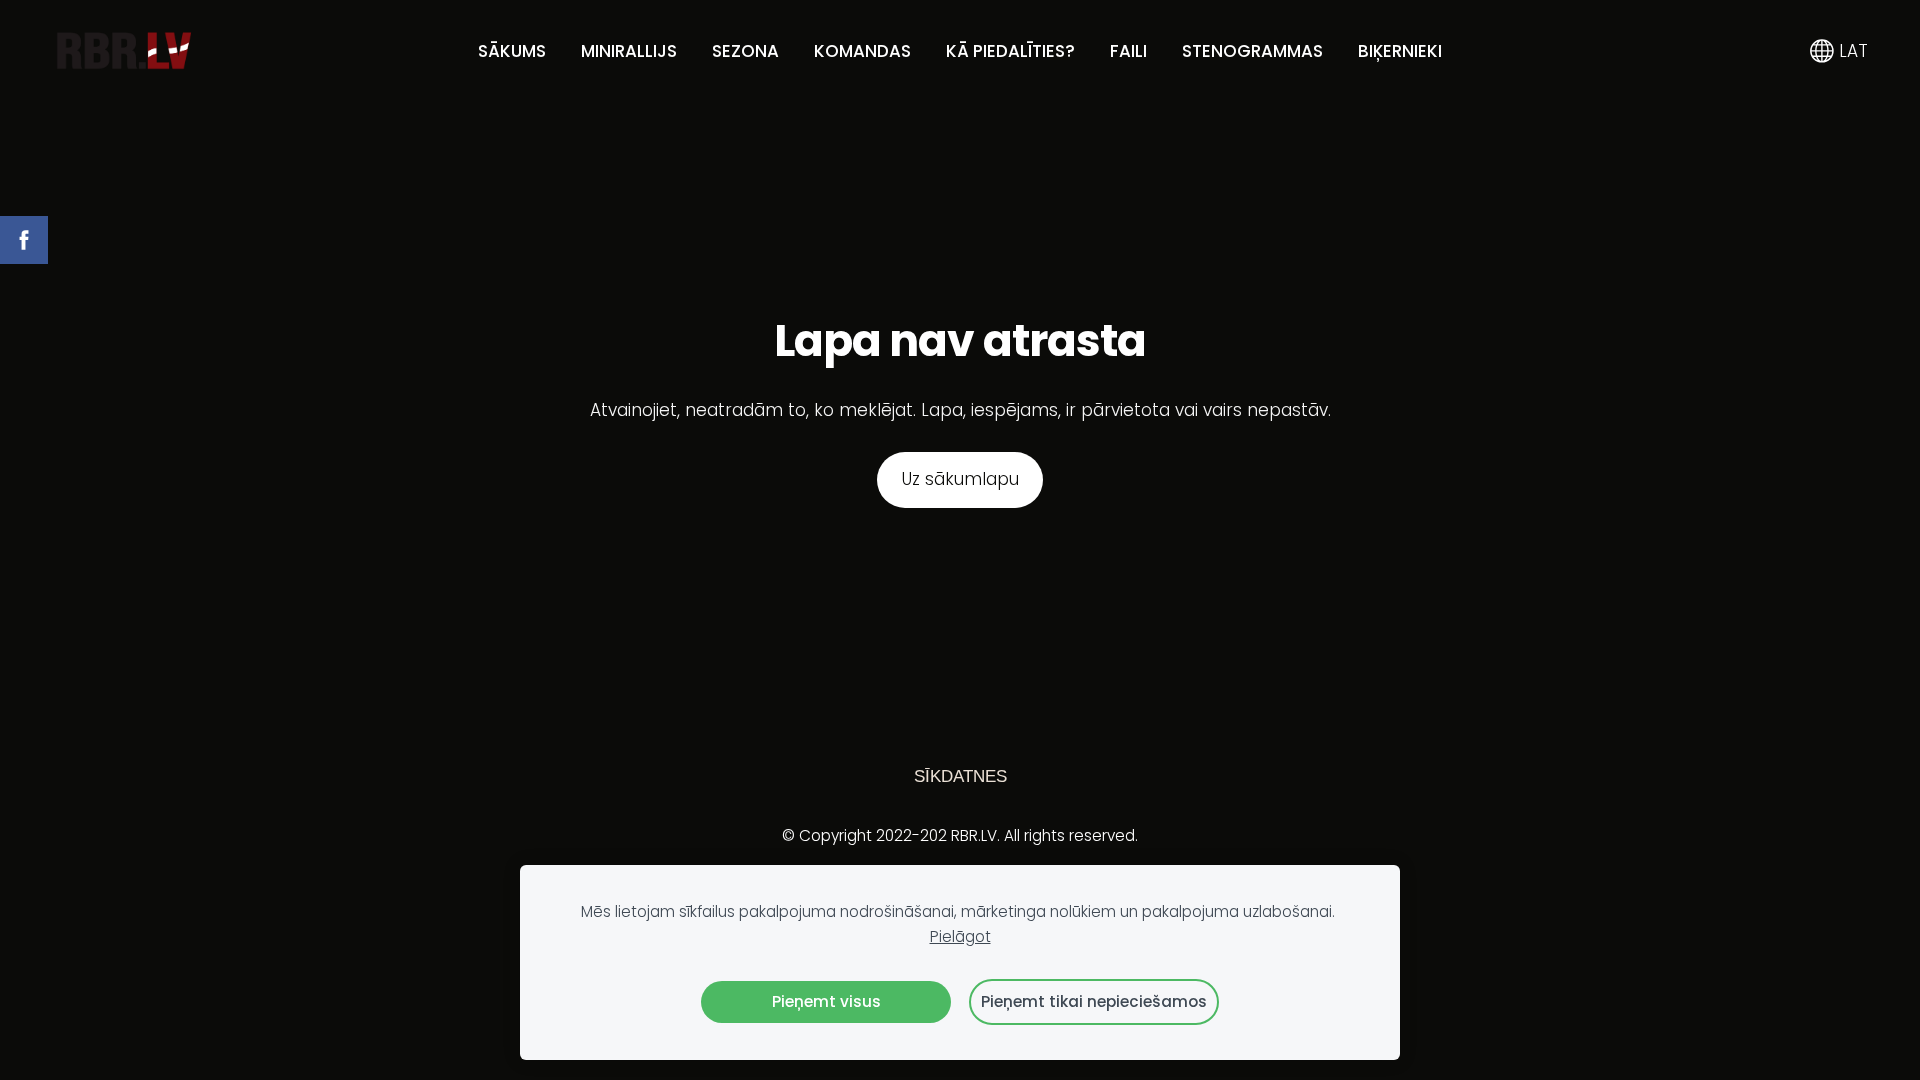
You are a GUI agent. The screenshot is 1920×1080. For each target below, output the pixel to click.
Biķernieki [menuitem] (1400, 51)
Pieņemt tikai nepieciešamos (1094, 1001)
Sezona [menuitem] (745, 51)
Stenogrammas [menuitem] (1252, 51)
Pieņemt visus (826, 1001)
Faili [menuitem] (1128, 51)
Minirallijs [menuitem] (629, 51)
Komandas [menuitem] (862, 51)
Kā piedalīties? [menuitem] (1010, 51)
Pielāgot (960, 936)
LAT (1851, 51)
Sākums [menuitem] (512, 51)
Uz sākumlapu (960, 479)
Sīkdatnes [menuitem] (960, 776)
